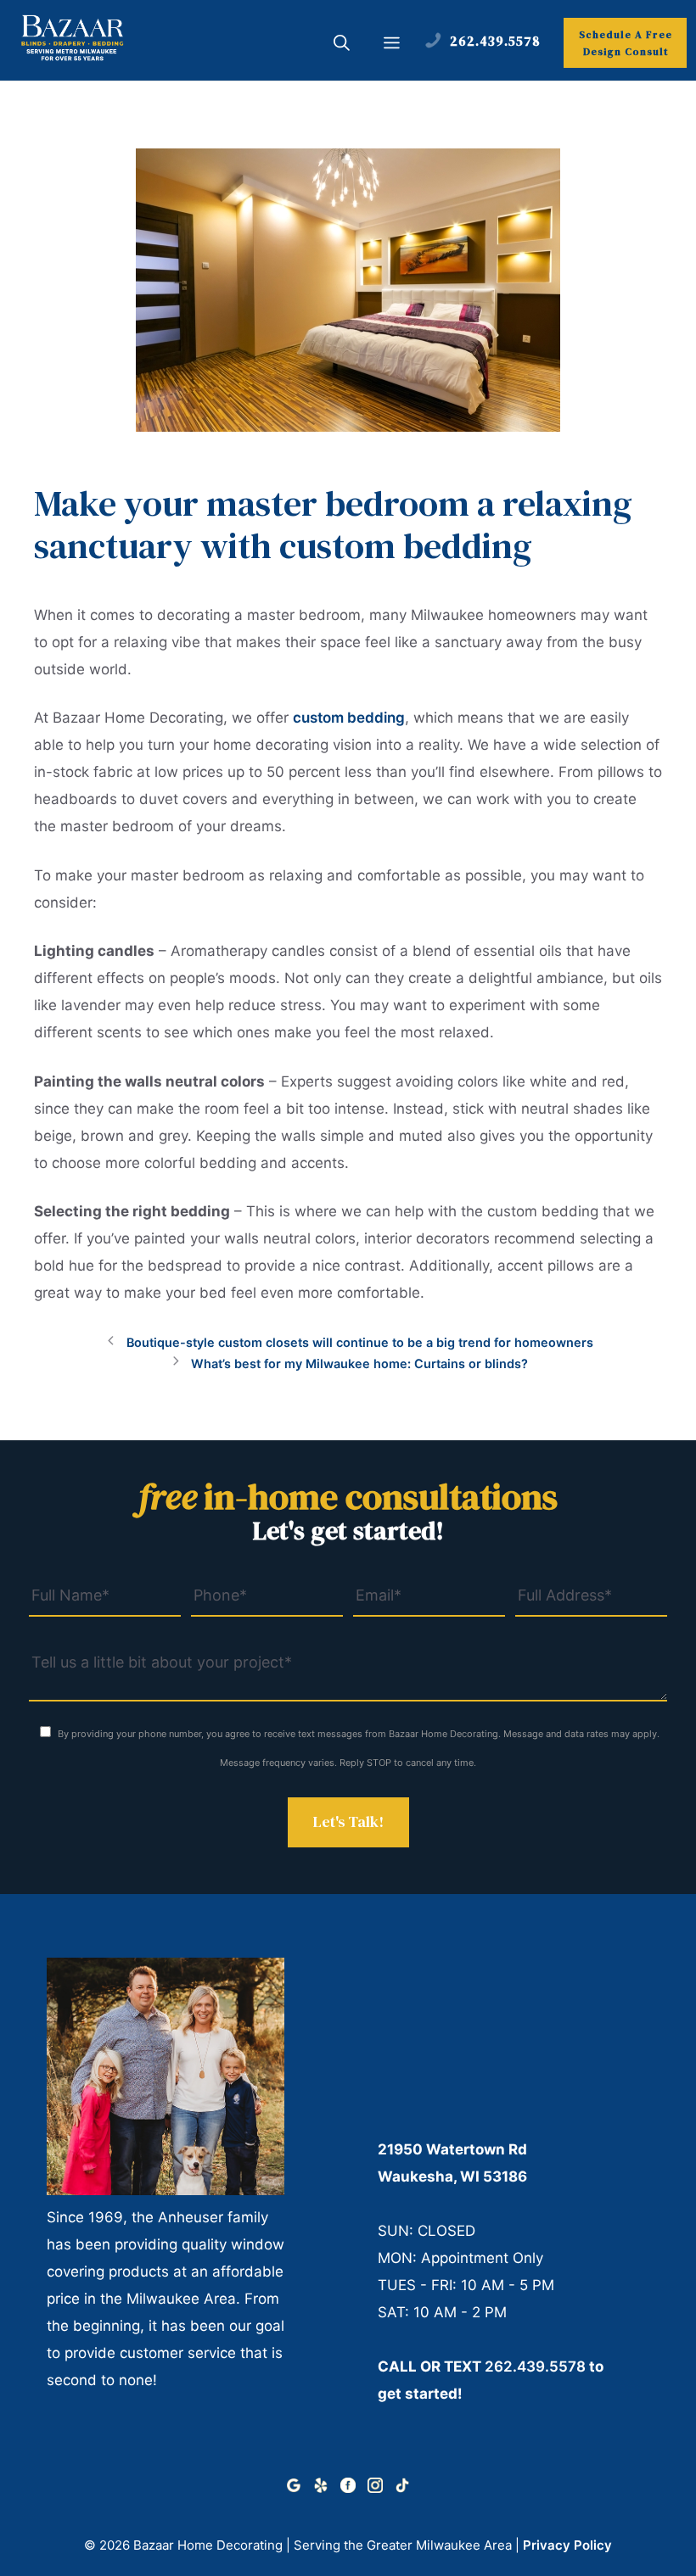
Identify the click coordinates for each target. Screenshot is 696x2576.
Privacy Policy (567, 2545)
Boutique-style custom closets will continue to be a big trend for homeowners (360, 1342)
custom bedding (349, 718)
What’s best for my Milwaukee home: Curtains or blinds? (359, 1363)
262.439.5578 (535, 2366)
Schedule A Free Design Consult (626, 43)
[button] (342, 45)
